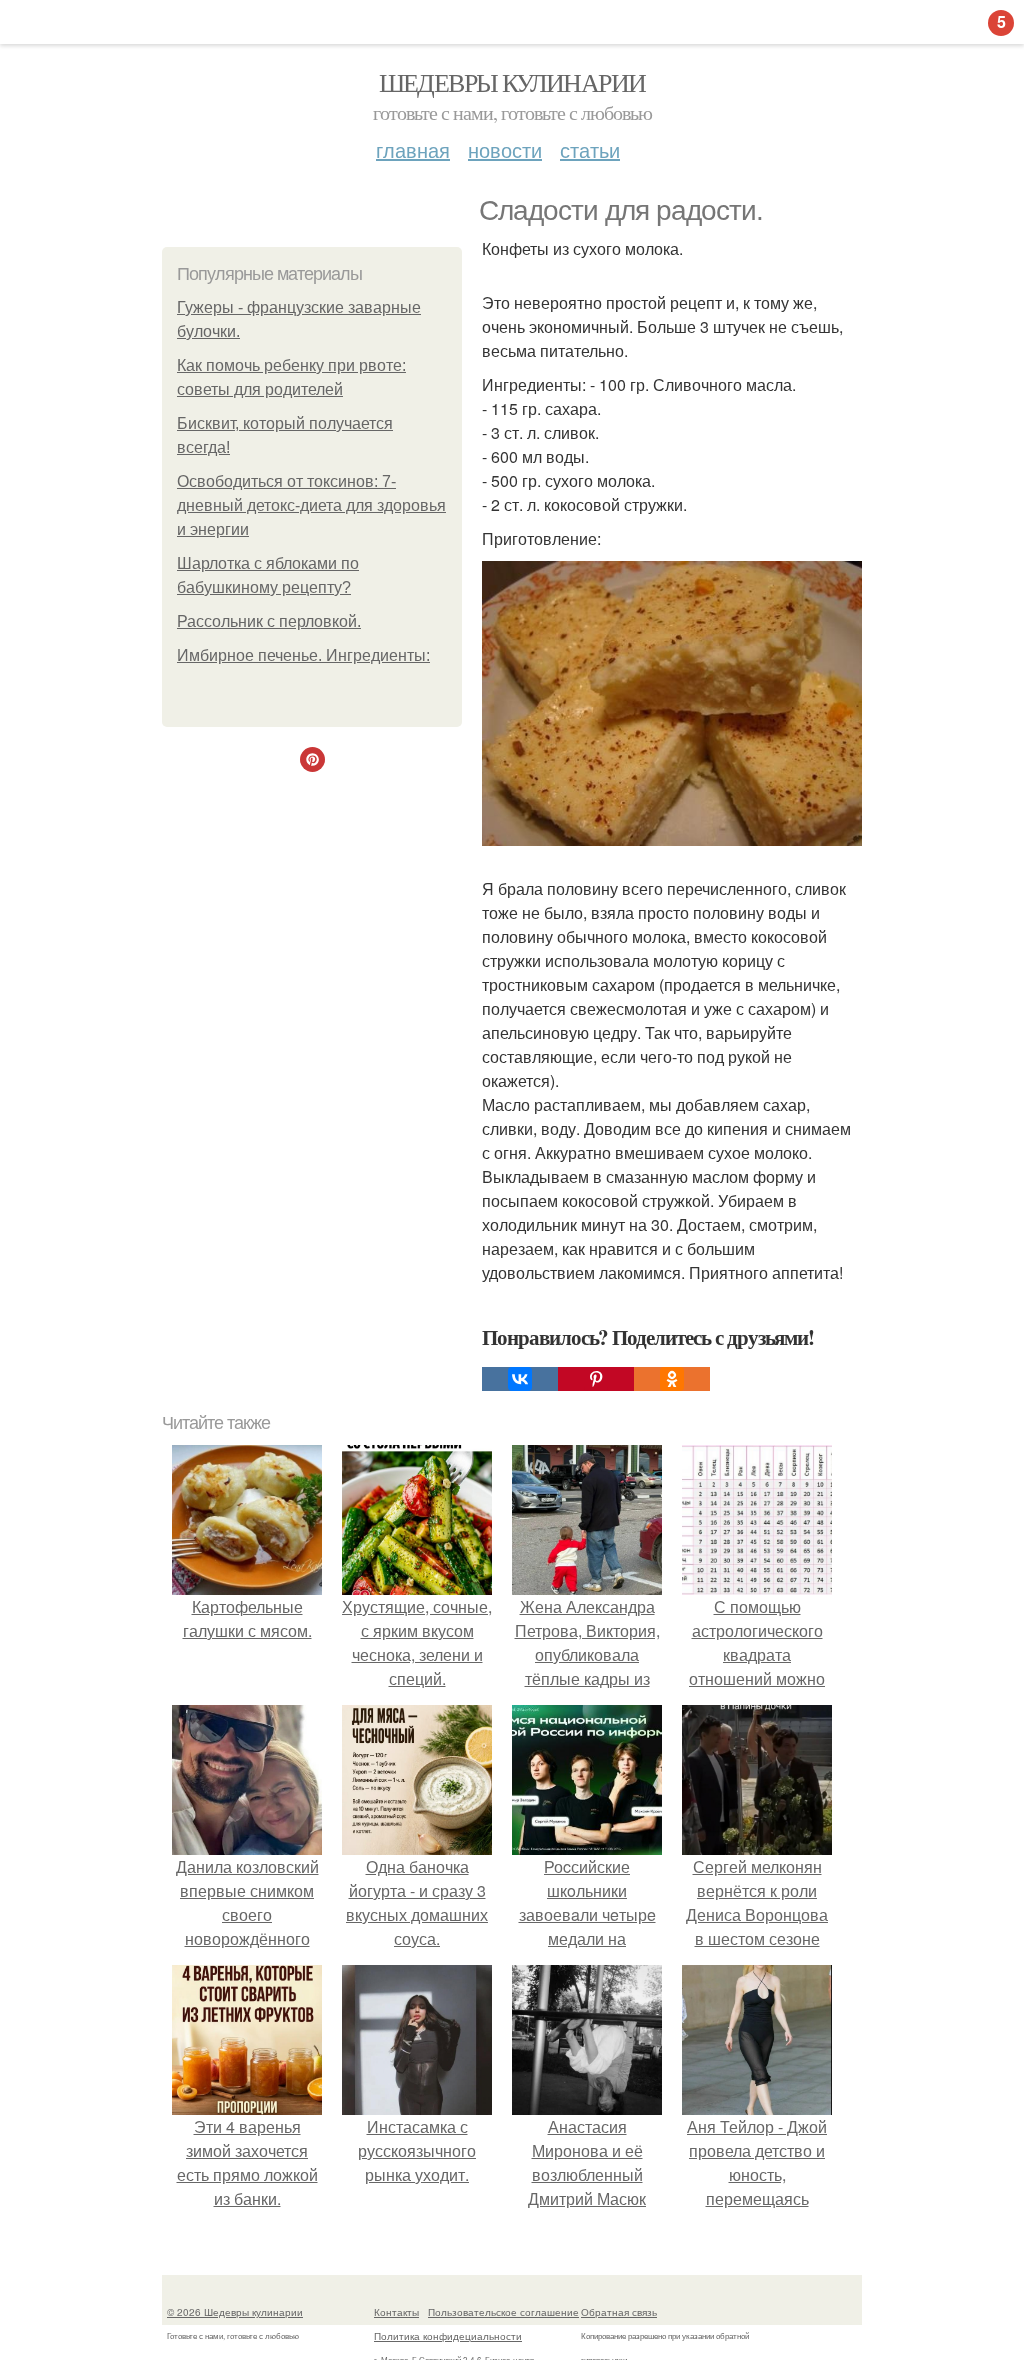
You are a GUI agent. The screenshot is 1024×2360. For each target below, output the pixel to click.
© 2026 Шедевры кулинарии (235, 2312)
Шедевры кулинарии (512, 82)
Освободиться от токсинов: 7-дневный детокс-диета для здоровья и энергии (311, 505)
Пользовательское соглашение (503, 2312)
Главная (413, 149)
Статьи (590, 149)
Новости (505, 149)
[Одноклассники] (672, 1379)
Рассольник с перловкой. (269, 621)
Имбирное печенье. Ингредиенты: (303, 655)
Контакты (396, 2312)
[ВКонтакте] (520, 1379)
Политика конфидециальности (448, 2336)
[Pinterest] (596, 1379)
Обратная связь (619, 2312)
